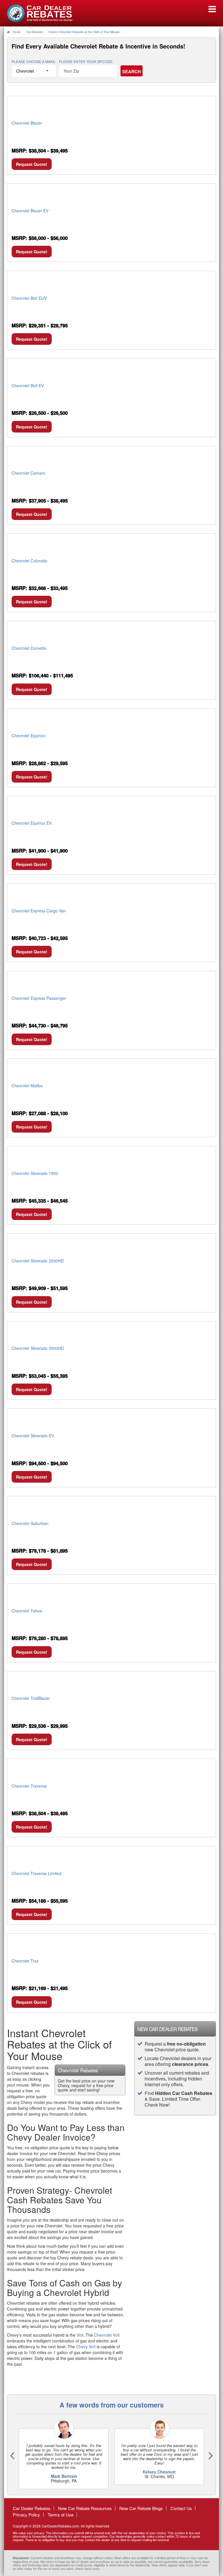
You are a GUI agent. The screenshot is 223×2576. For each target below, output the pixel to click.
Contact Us (181, 2508)
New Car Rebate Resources (85, 2508)
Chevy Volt (86, 2347)
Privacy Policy (26, 2515)
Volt (80, 2335)
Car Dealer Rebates (32, 2508)
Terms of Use (61, 2515)
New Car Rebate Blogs (141, 2508)
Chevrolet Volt (107, 2335)
